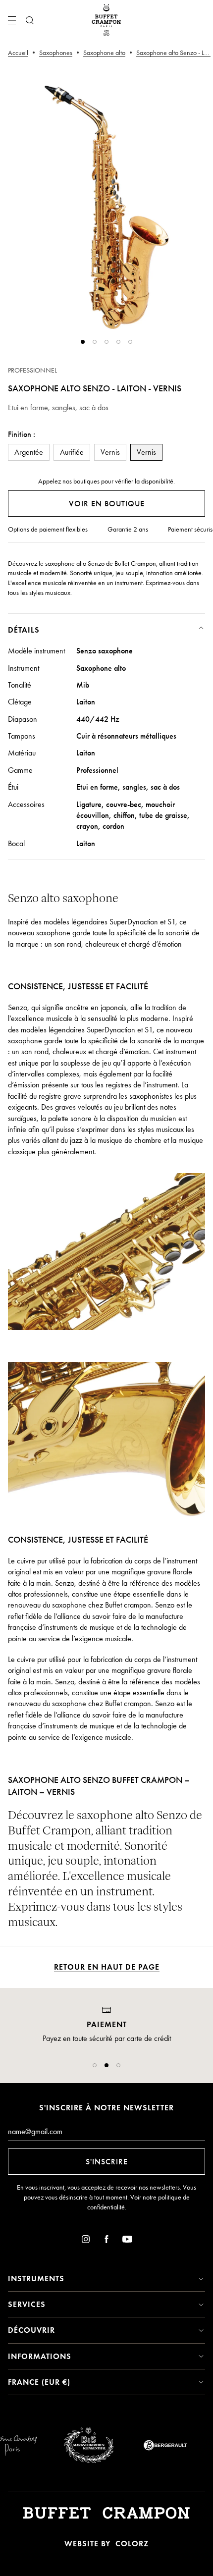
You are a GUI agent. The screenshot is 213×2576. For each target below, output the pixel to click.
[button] (95, 2065)
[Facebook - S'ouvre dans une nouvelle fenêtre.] (106, 2241)
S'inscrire (107, 2162)
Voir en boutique (107, 504)
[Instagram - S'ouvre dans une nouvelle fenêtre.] (86, 2241)
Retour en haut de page (107, 1967)
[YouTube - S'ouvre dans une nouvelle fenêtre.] (127, 2241)
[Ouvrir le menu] (12, 20)
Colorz (132, 2544)
